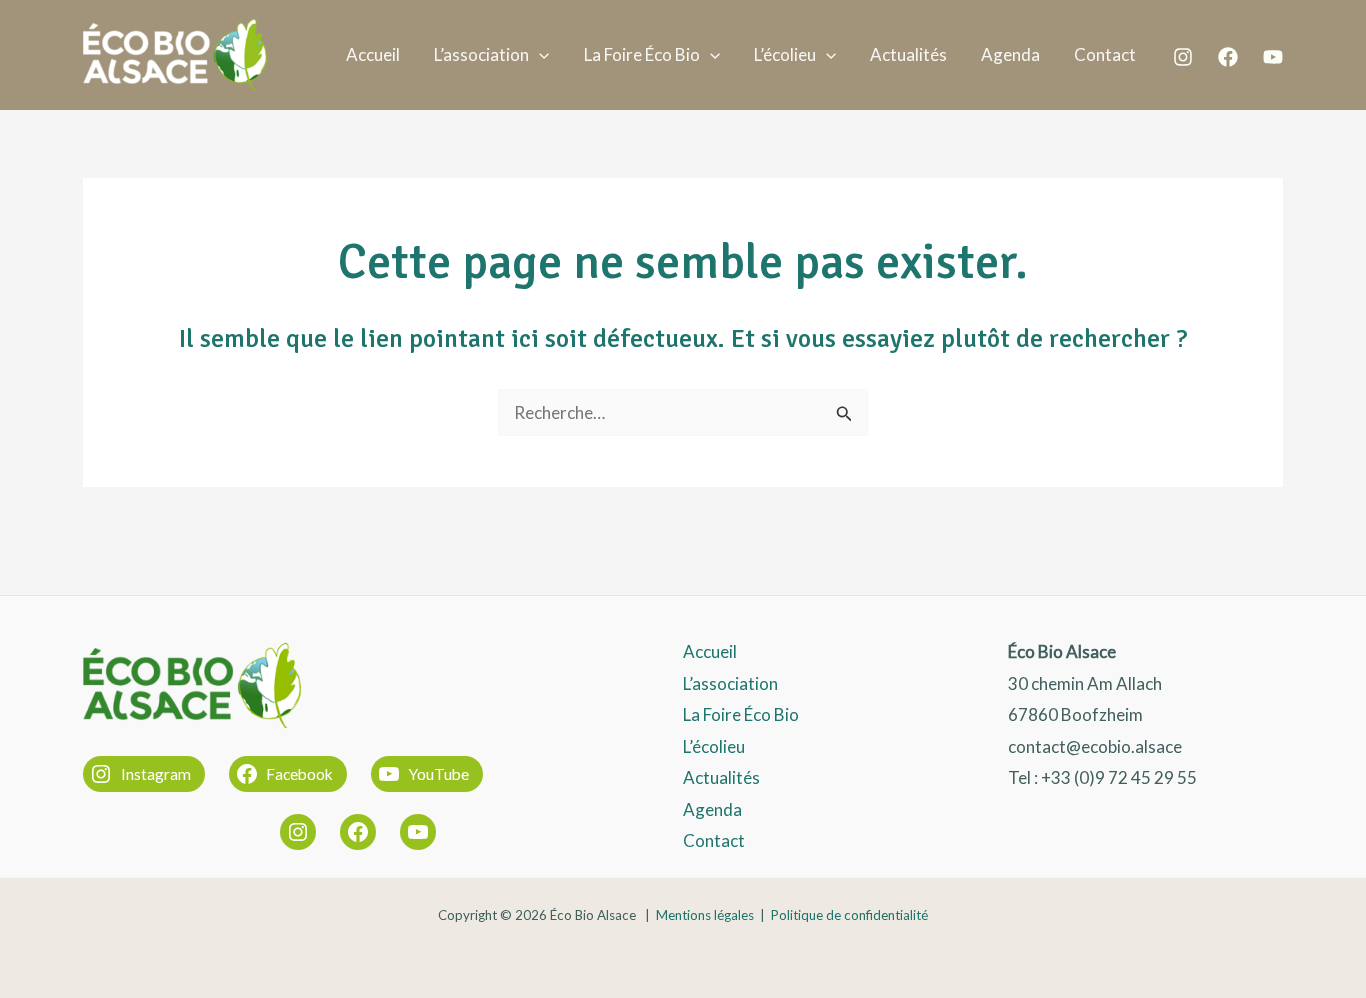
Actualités (908, 54)
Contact (1105, 54)
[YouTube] (1273, 57)
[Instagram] (1183, 57)
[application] (539, 55)
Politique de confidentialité (849, 915)
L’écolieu (785, 54)
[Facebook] (1228, 57)
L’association (481, 54)
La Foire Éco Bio (642, 54)
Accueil (373, 54)
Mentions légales (705, 915)
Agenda (1010, 54)
